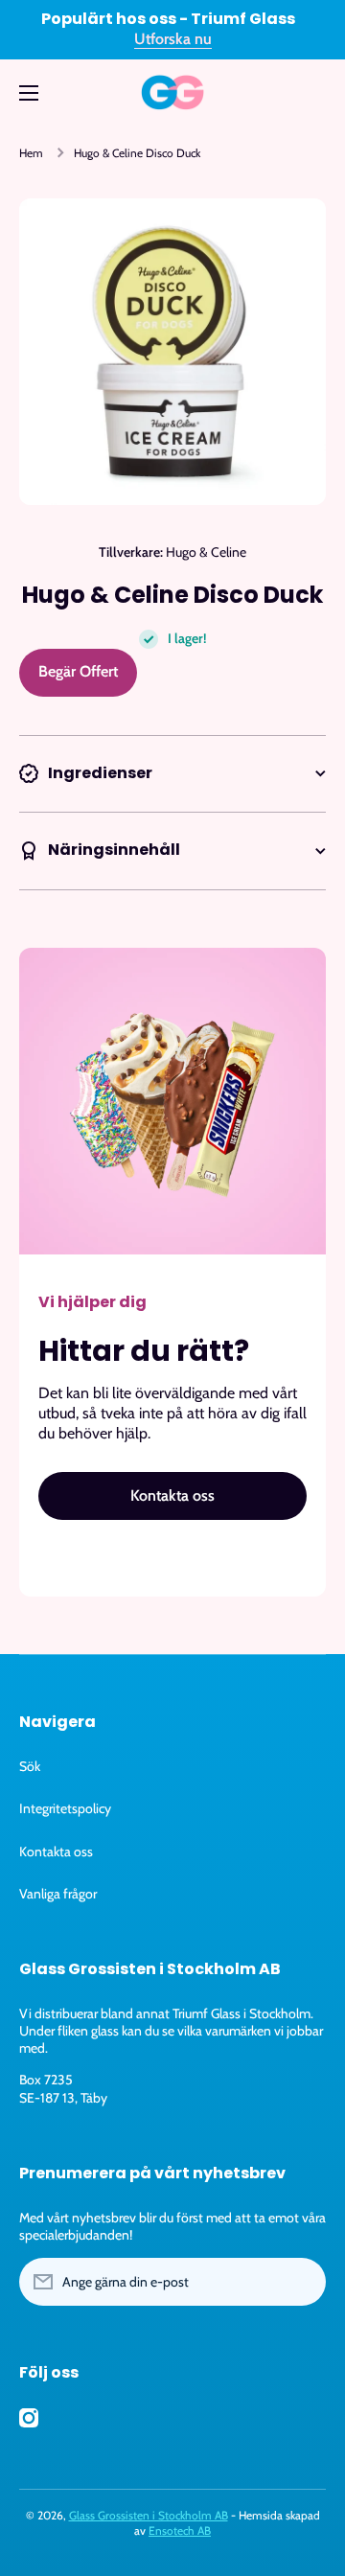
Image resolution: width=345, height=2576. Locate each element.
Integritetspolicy (65, 1808)
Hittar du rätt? (144, 1351)
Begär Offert (78, 671)
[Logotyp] (172, 93)
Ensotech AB (180, 2530)
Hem (31, 153)
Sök (30, 1766)
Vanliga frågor (58, 1894)
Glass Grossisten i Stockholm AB (149, 2515)
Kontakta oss (56, 1851)
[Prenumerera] (302, 2282)
